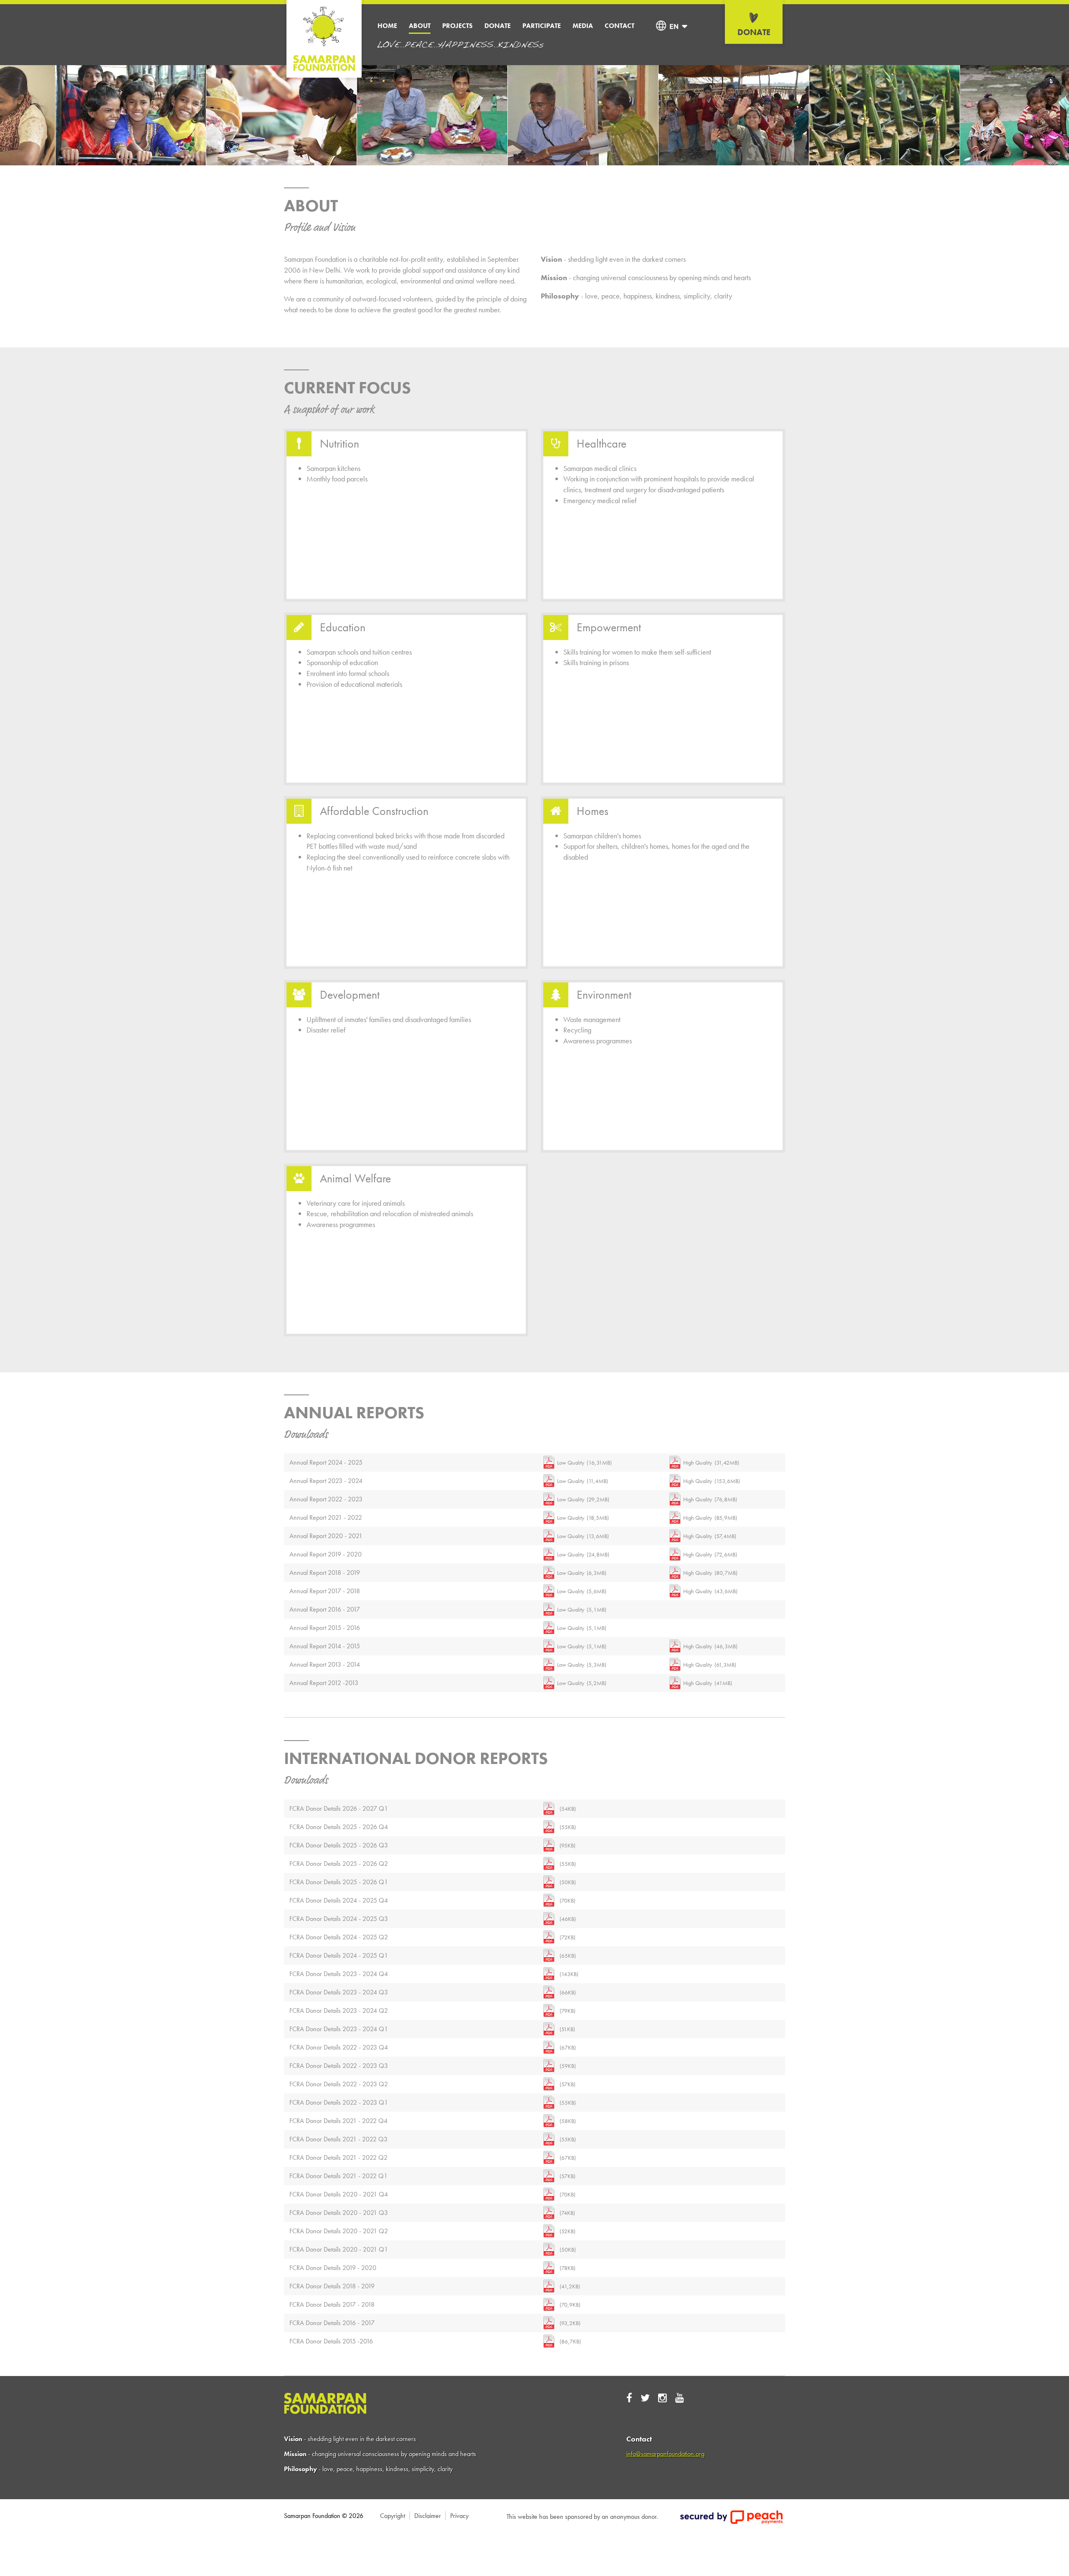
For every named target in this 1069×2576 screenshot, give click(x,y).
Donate (498, 26)
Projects (457, 26)
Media (583, 26)
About (420, 26)
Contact (619, 26)
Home (387, 26)
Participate (542, 26)
